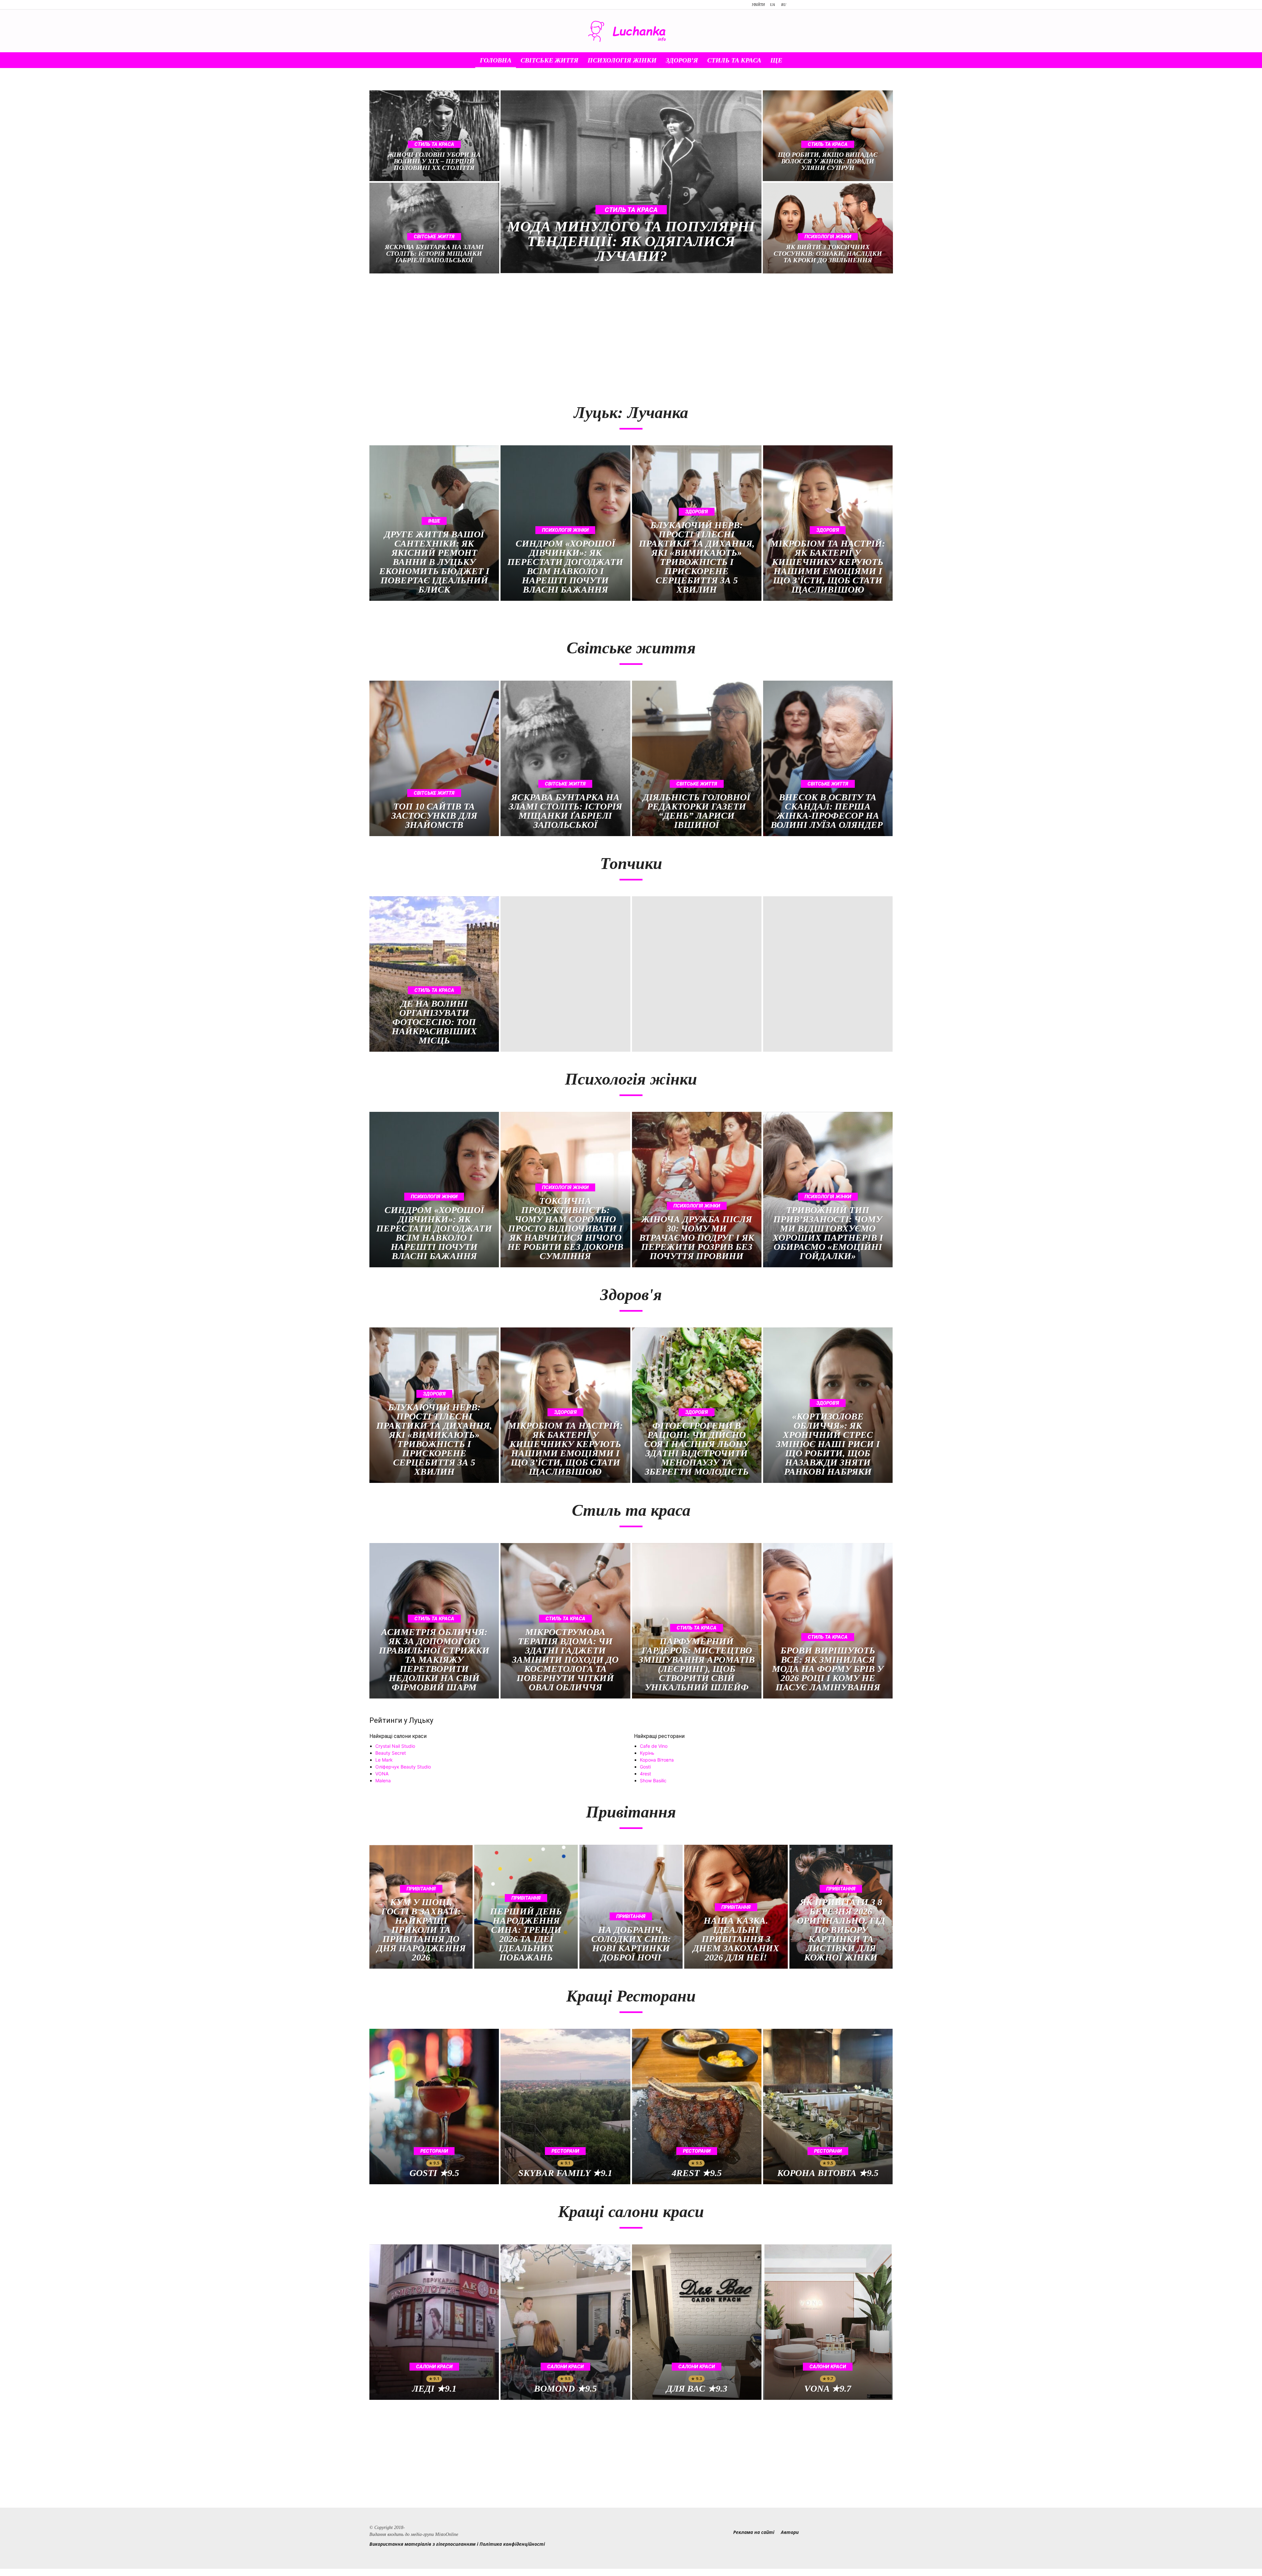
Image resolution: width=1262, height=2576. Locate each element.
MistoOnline (447, 2534)
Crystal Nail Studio (395, 1746)
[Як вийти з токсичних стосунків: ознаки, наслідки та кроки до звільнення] (828, 228)
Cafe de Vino (654, 1746)
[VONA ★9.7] (828, 2322)
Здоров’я (679, 60)
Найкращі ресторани (659, 1736)
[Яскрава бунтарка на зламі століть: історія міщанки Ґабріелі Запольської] (434, 228)
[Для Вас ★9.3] (697, 2322)
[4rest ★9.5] (697, 2107)
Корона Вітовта (657, 1760)
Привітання (421, 1889)
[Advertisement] (497, 335)
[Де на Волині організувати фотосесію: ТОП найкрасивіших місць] (434, 974)
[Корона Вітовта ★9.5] (828, 2107)
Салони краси (434, 2367)
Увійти (758, 5)
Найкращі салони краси (398, 1736)
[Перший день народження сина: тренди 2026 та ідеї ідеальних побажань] (526, 1907)
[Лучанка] (631, 31)
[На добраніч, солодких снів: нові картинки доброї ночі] (631, 1907)
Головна (493, 60)
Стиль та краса (732, 60)
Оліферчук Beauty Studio (403, 1767)
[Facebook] (802, 5)
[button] (799, 61)
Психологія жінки (619, 60)
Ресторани (434, 2151)
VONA (382, 1774)
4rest (645, 1774)
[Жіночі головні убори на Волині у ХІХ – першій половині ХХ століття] (434, 136)
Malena (383, 1780)
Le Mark (384, 1760)
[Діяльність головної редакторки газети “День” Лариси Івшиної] (697, 758)
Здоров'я (697, 512)
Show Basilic (653, 1780)
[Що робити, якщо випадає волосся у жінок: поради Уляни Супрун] (828, 136)
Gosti (645, 1767)
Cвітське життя (547, 60)
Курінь (647, 1753)
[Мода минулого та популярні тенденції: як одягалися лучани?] (631, 182)
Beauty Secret (391, 1753)
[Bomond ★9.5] (565, 2322)
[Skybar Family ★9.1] (565, 2107)
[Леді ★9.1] (434, 2322)
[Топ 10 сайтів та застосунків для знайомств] (434, 758)
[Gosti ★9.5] (434, 2107)
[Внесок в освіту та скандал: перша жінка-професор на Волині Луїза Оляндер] (828, 758)
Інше (434, 521)
